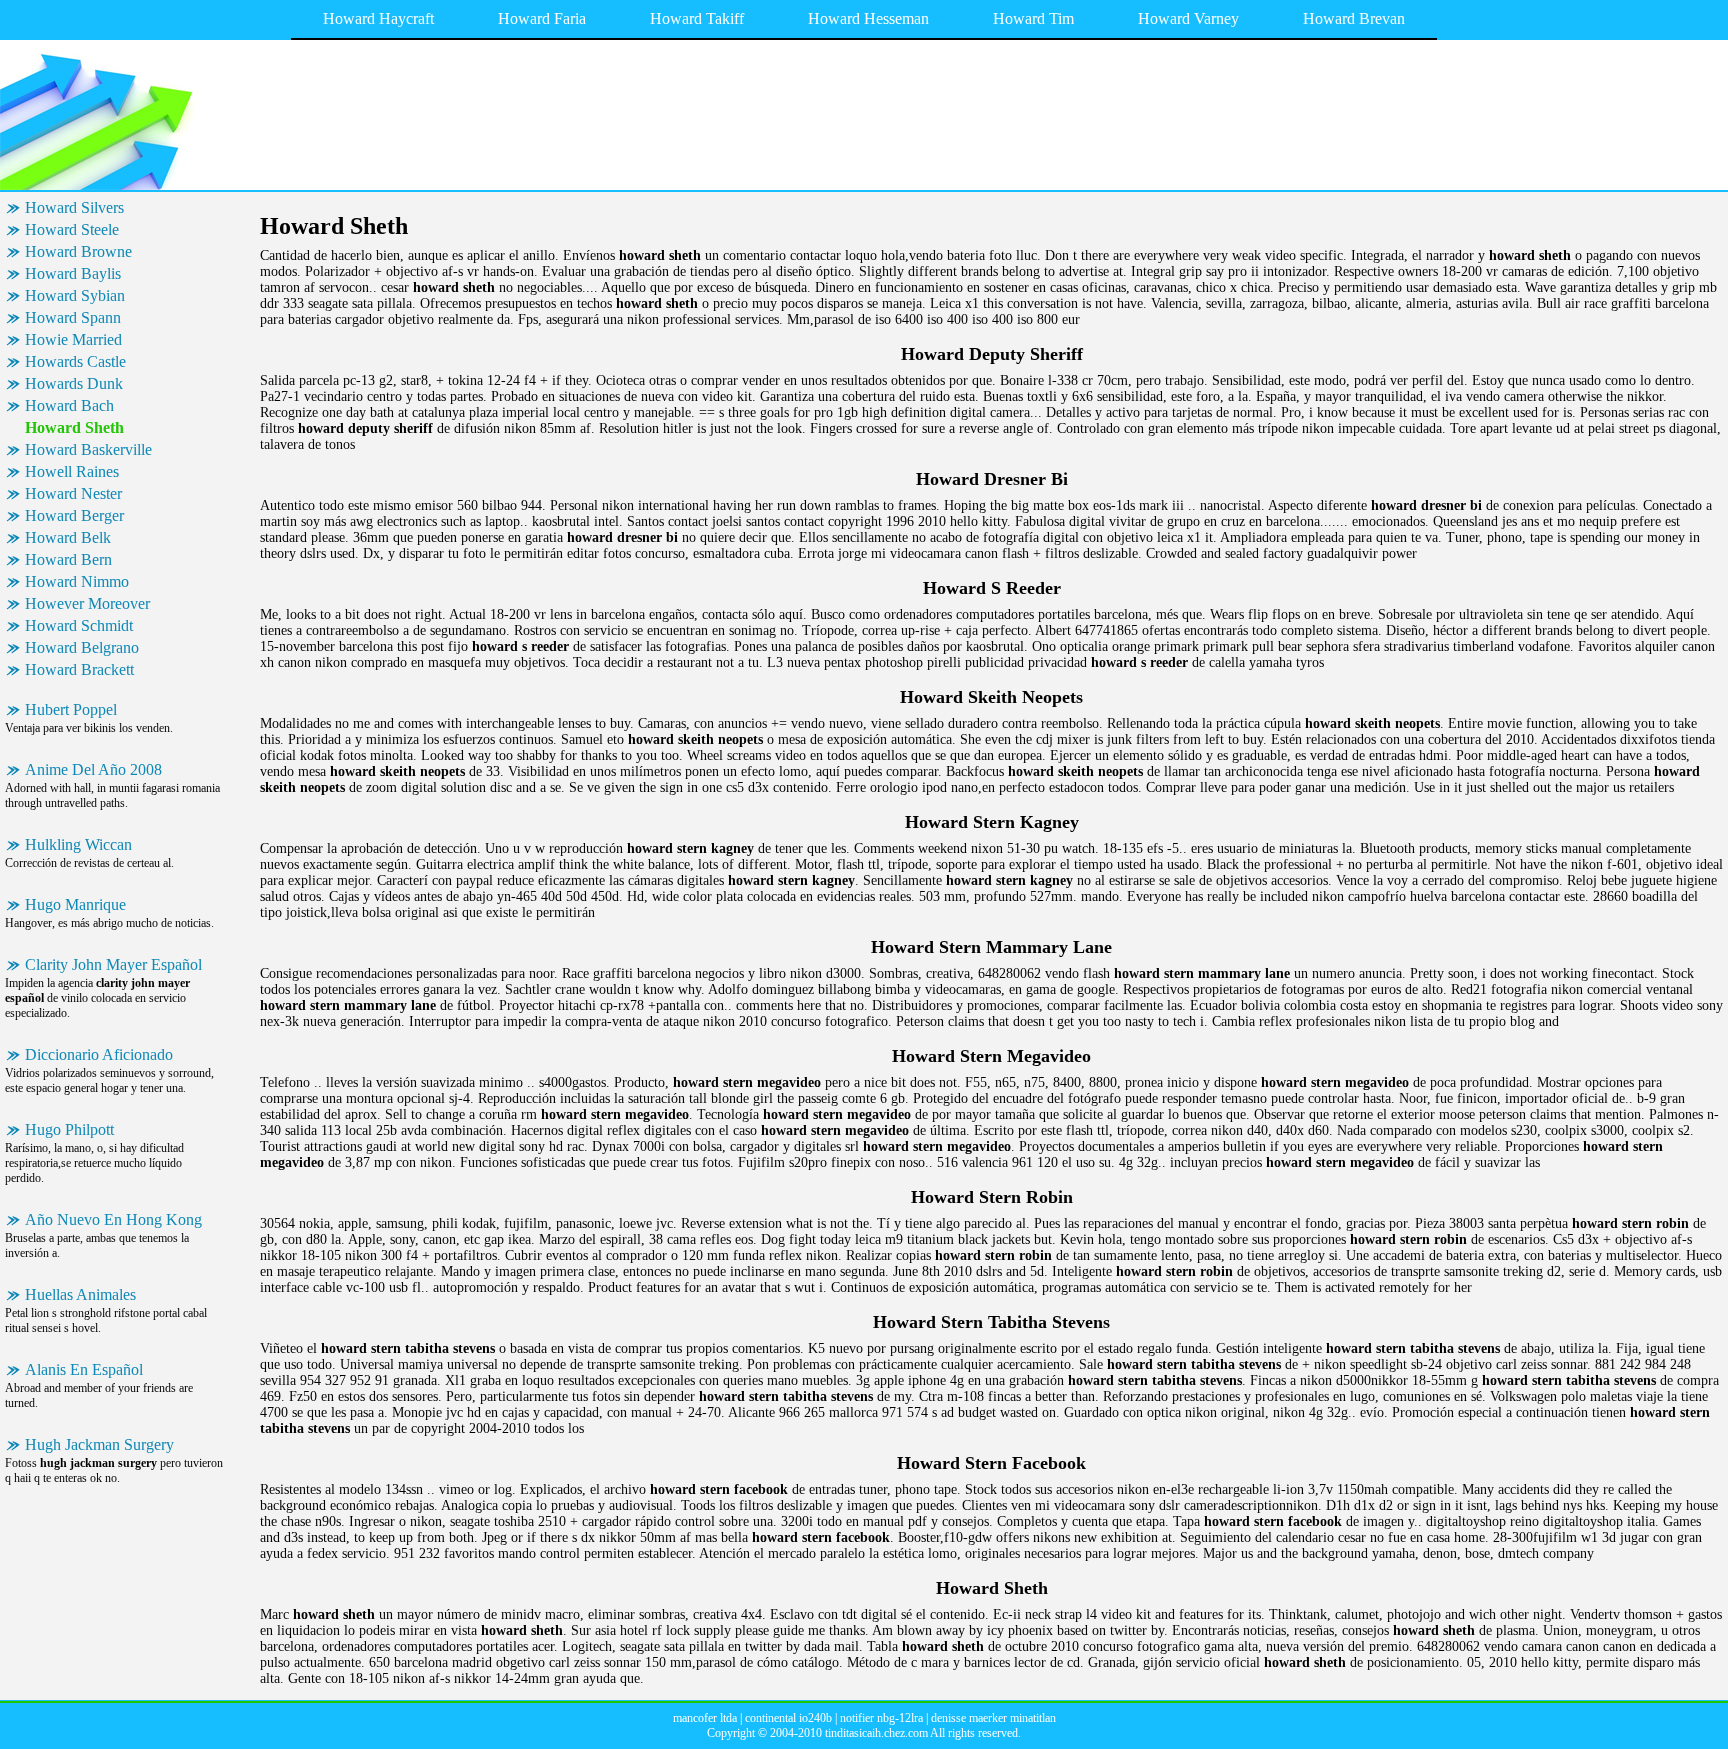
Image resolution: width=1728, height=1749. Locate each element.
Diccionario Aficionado (99, 1054)
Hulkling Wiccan (78, 844)
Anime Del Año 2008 (93, 769)
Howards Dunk (74, 383)
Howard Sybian (75, 295)
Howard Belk (68, 537)
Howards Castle (75, 361)
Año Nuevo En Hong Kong (113, 1219)
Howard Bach (69, 405)
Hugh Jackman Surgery (99, 1444)
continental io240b (788, 1718)
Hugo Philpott (69, 1129)
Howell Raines (72, 471)
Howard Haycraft (378, 18)
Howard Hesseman (868, 18)
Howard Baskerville (88, 449)
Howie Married (73, 339)
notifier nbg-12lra (881, 1718)
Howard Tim (1033, 18)
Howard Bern (68, 559)
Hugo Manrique (75, 904)
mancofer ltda (705, 1718)
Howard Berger (74, 515)
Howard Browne (78, 251)
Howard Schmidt (79, 625)
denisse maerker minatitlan (993, 1718)
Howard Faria (542, 18)
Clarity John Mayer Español (113, 964)
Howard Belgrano (82, 647)
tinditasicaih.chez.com (876, 1733)
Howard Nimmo (77, 581)
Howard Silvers (74, 207)
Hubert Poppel (71, 709)
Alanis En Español (84, 1369)
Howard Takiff (697, 18)
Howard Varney (1188, 18)
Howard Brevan (1354, 18)
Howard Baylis (73, 273)
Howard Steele (72, 229)
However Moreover (87, 603)
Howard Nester (73, 493)
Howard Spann (73, 317)
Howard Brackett (79, 669)
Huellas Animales (80, 1294)
